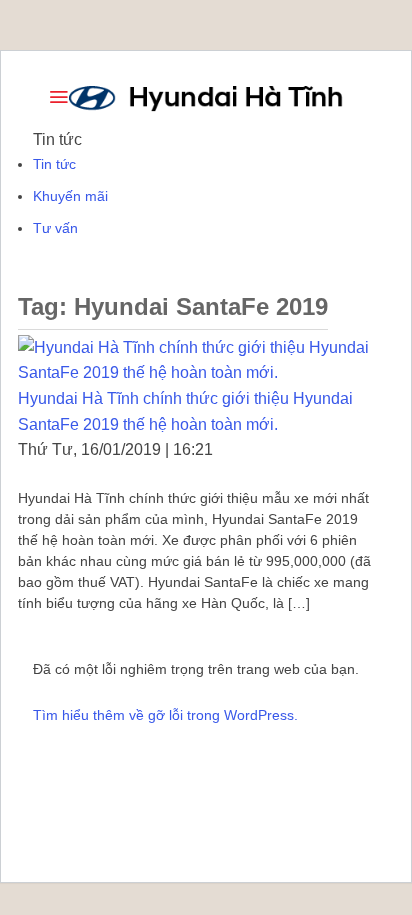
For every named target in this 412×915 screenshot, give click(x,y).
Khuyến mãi (70, 196)
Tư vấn (55, 228)
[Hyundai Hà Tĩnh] (206, 97)
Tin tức (54, 164)
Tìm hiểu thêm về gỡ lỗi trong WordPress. (165, 715)
